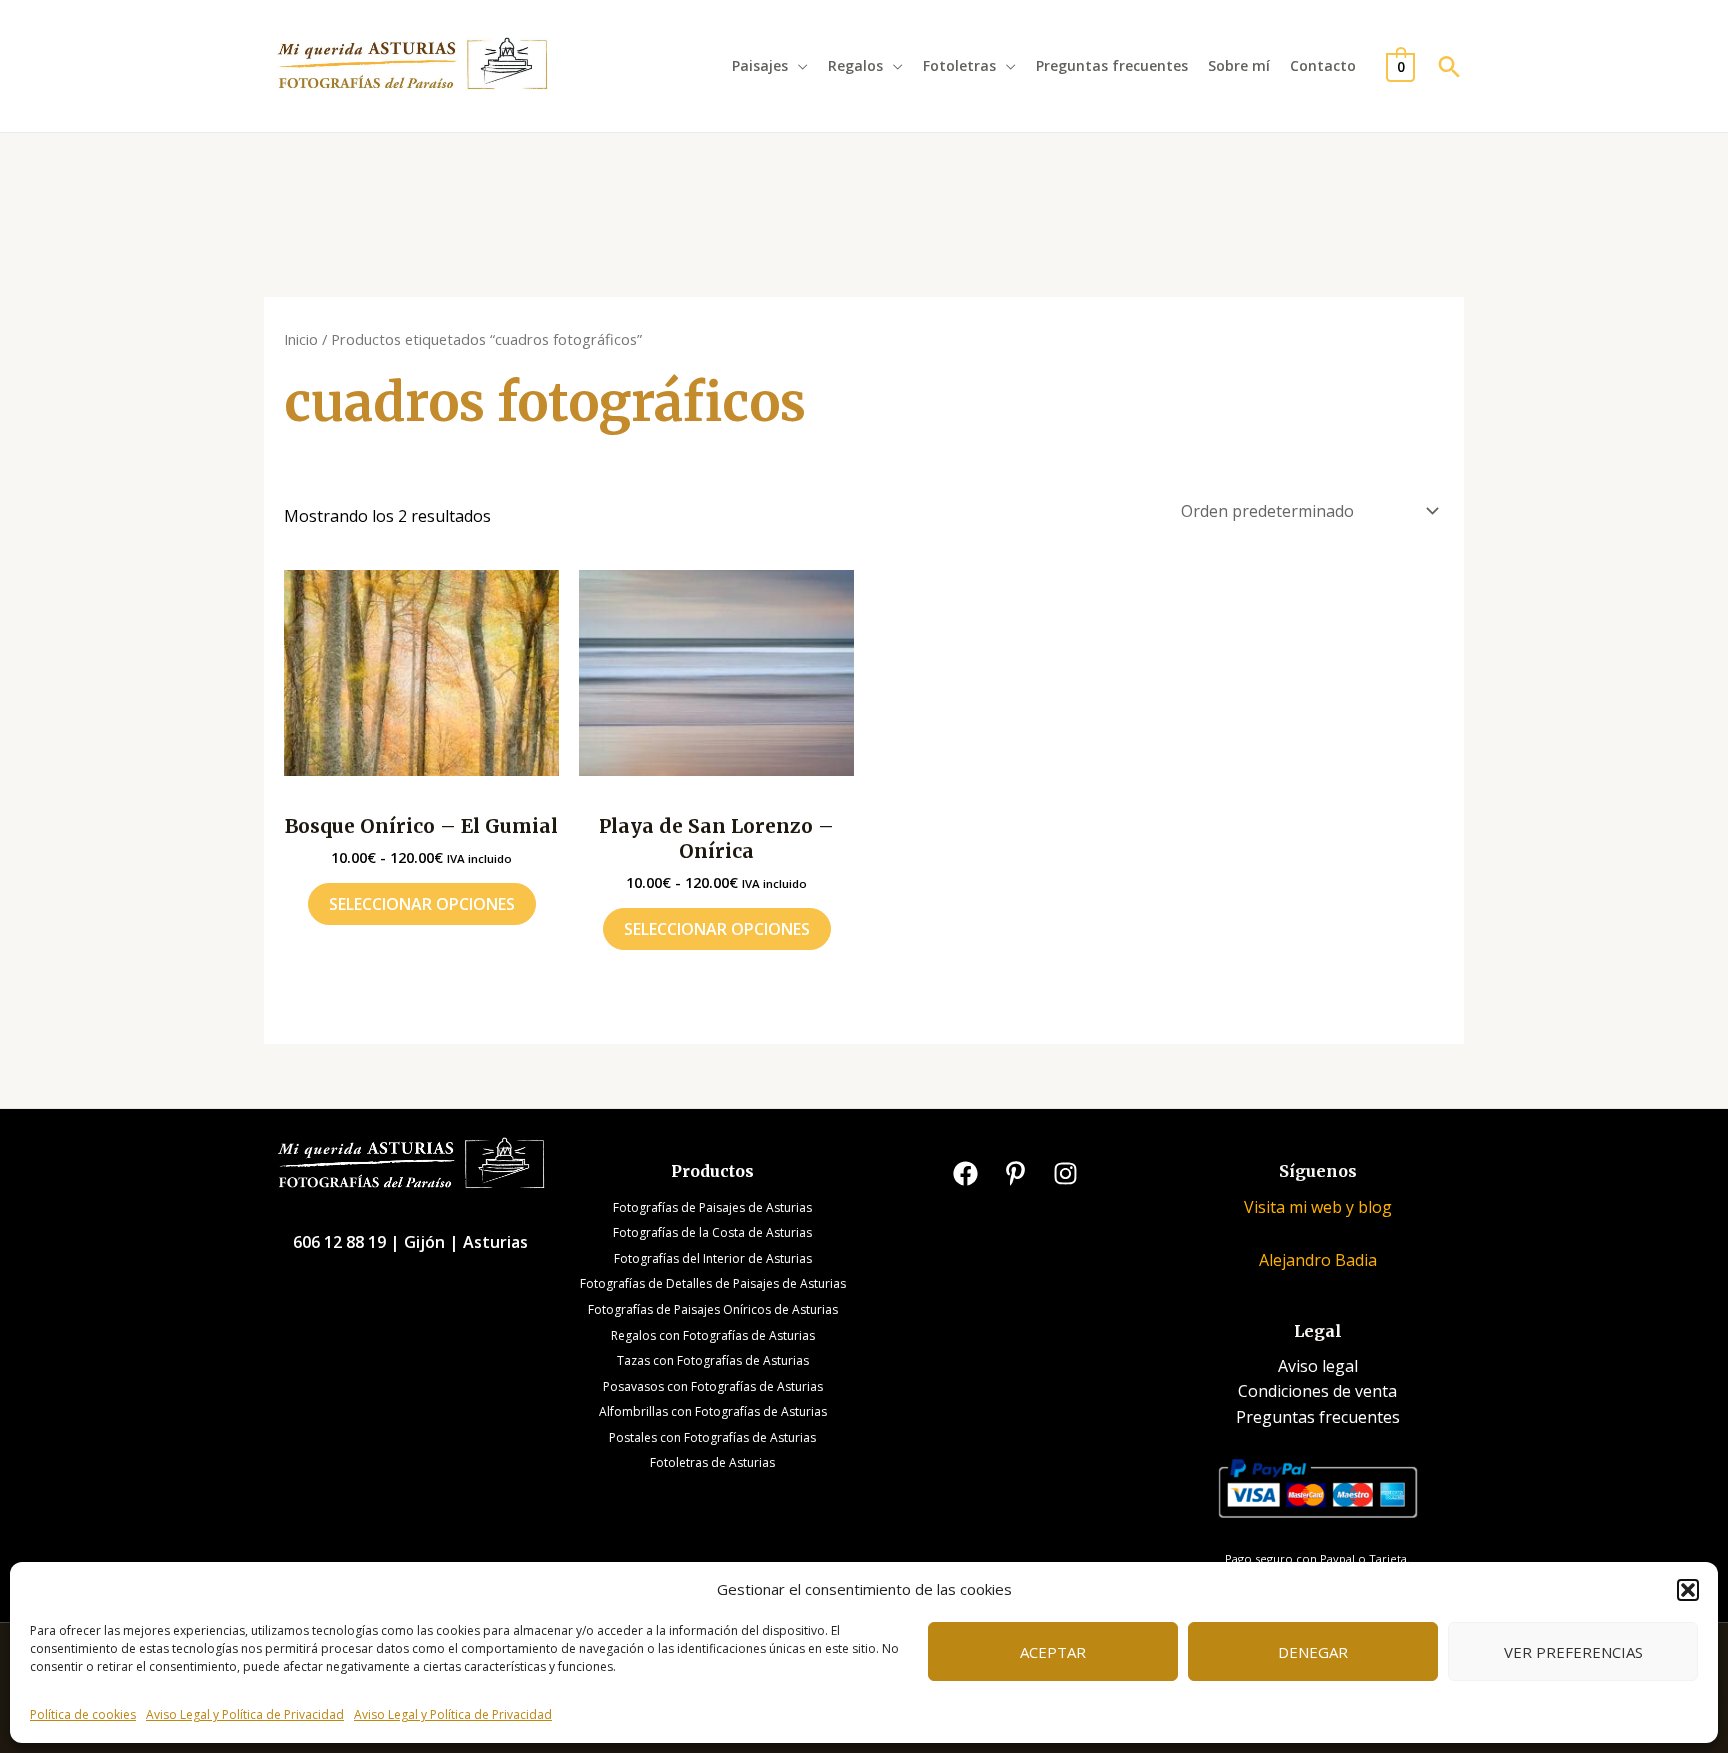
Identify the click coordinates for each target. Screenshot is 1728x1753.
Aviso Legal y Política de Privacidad (245, 1714)
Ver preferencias (1573, 1652)
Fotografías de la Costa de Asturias (712, 1232)
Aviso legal (1318, 1366)
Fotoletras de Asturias (712, 1462)
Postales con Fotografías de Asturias (712, 1437)
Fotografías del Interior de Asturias (713, 1258)
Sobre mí (1239, 65)
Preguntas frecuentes (1112, 65)
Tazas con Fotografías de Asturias (713, 1360)
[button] (1688, 1590)
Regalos (855, 65)
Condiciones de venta (1317, 1391)
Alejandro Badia (1318, 1260)
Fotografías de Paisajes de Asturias (712, 1207)
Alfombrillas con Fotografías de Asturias (713, 1411)
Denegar (1313, 1652)
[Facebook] (965, 1173)
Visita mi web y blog (1318, 1207)
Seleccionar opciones (422, 904)
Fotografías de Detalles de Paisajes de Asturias (713, 1283)
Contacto (1323, 65)
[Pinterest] (1015, 1173)
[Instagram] (1065, 1173)
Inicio (301, 339)
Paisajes (760, 65)
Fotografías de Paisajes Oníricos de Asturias (713, 1309)
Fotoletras (959, 65)
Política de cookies (83, 1714)
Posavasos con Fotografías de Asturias (713, 1386)
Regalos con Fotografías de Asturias (713, 1335)
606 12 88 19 (341, 1242)
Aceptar (1053, 1652)
